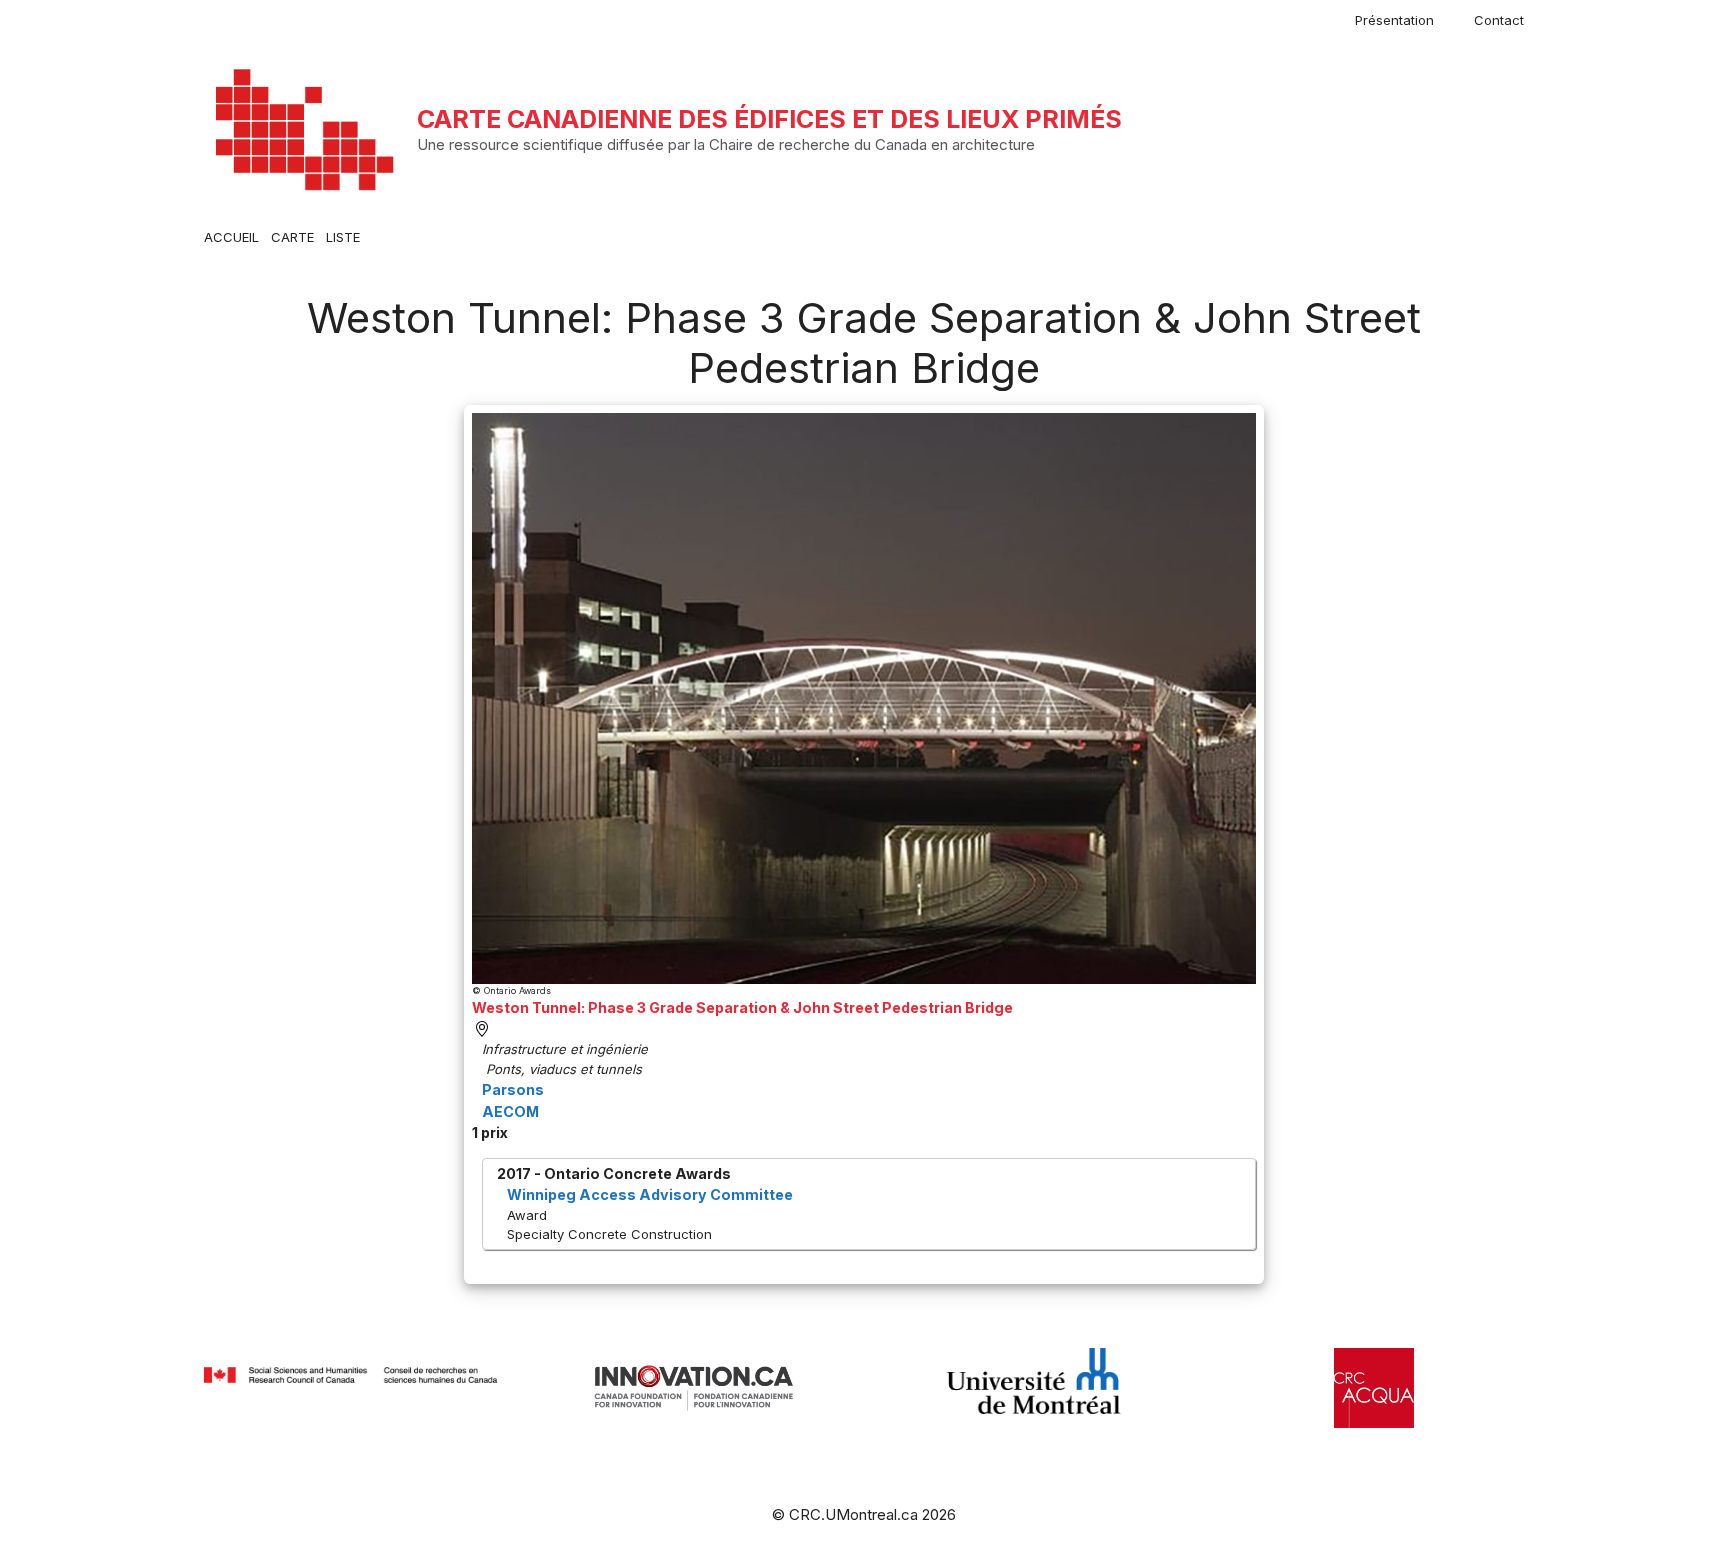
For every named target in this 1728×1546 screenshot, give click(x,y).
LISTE (343, 237)
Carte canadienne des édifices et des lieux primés (769, 119)
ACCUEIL (231, 237)
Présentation (1394, 20)
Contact (1499, 20)
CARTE (292, 237)
